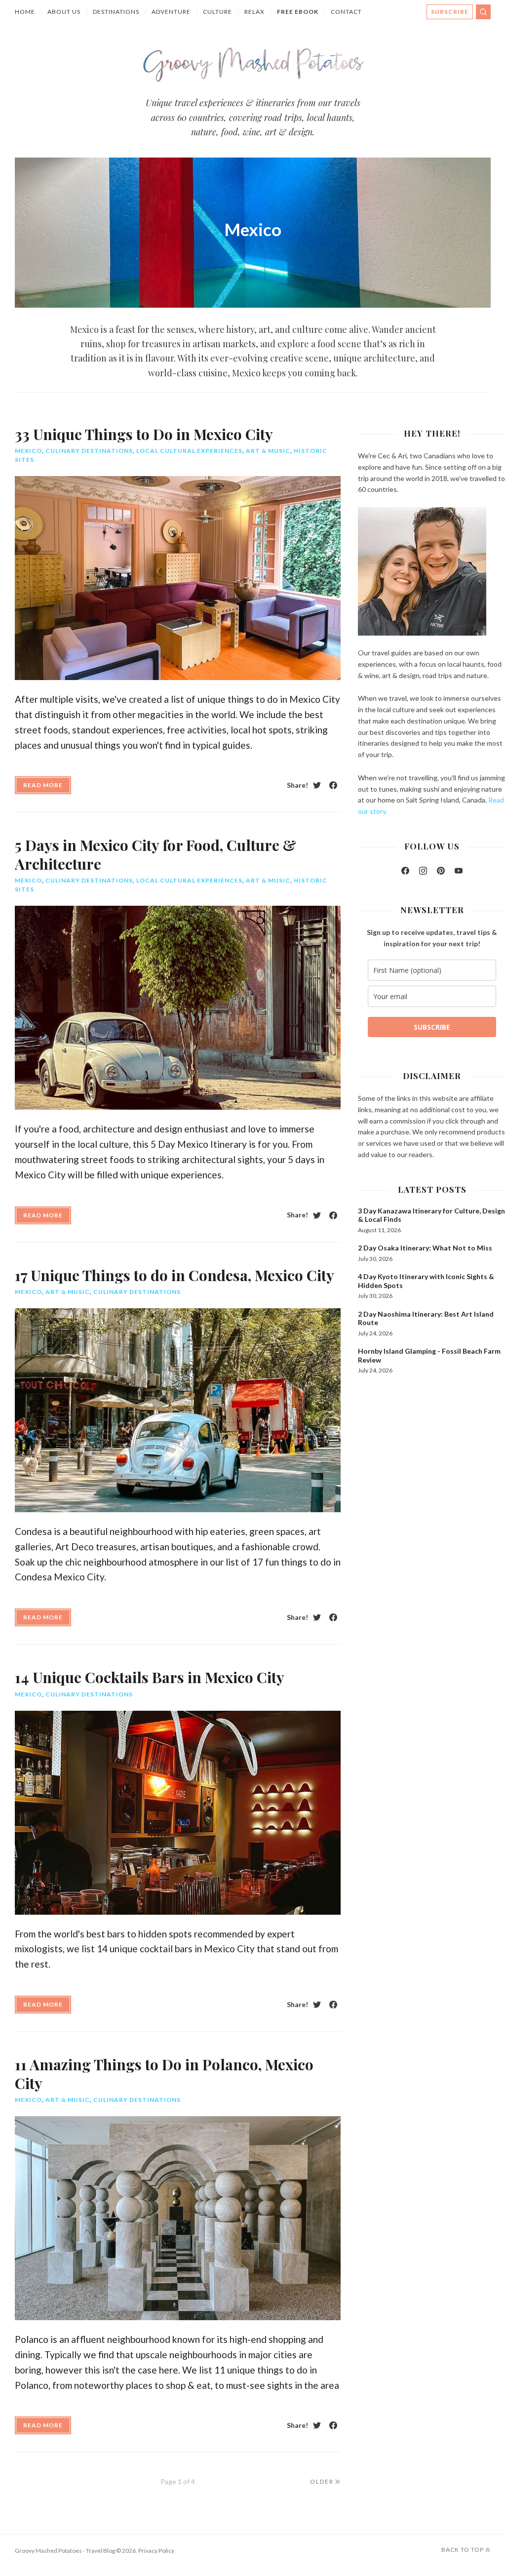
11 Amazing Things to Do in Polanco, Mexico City (164, 2074)
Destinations (116, 12)
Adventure (171, 12)
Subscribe (450, 12)
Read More (43, 785)
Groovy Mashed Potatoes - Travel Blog (65, 2551)
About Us (64, 12)
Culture (217, 12)
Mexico (28, 451)
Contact (346, 12)
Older (322, 2481)
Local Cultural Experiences (189, 451)
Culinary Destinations (89, 451)
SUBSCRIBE (432, 1027)
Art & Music (268, 451)
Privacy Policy (156, 2551)
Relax (254, 12)
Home (25, 12)
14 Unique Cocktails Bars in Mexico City (150, 1677)
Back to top (463, 2550)
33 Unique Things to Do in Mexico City (144, 434)
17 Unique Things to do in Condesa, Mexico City (175, 1275)
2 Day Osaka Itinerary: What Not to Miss (425, 1248)
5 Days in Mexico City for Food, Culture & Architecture (156, 854)
